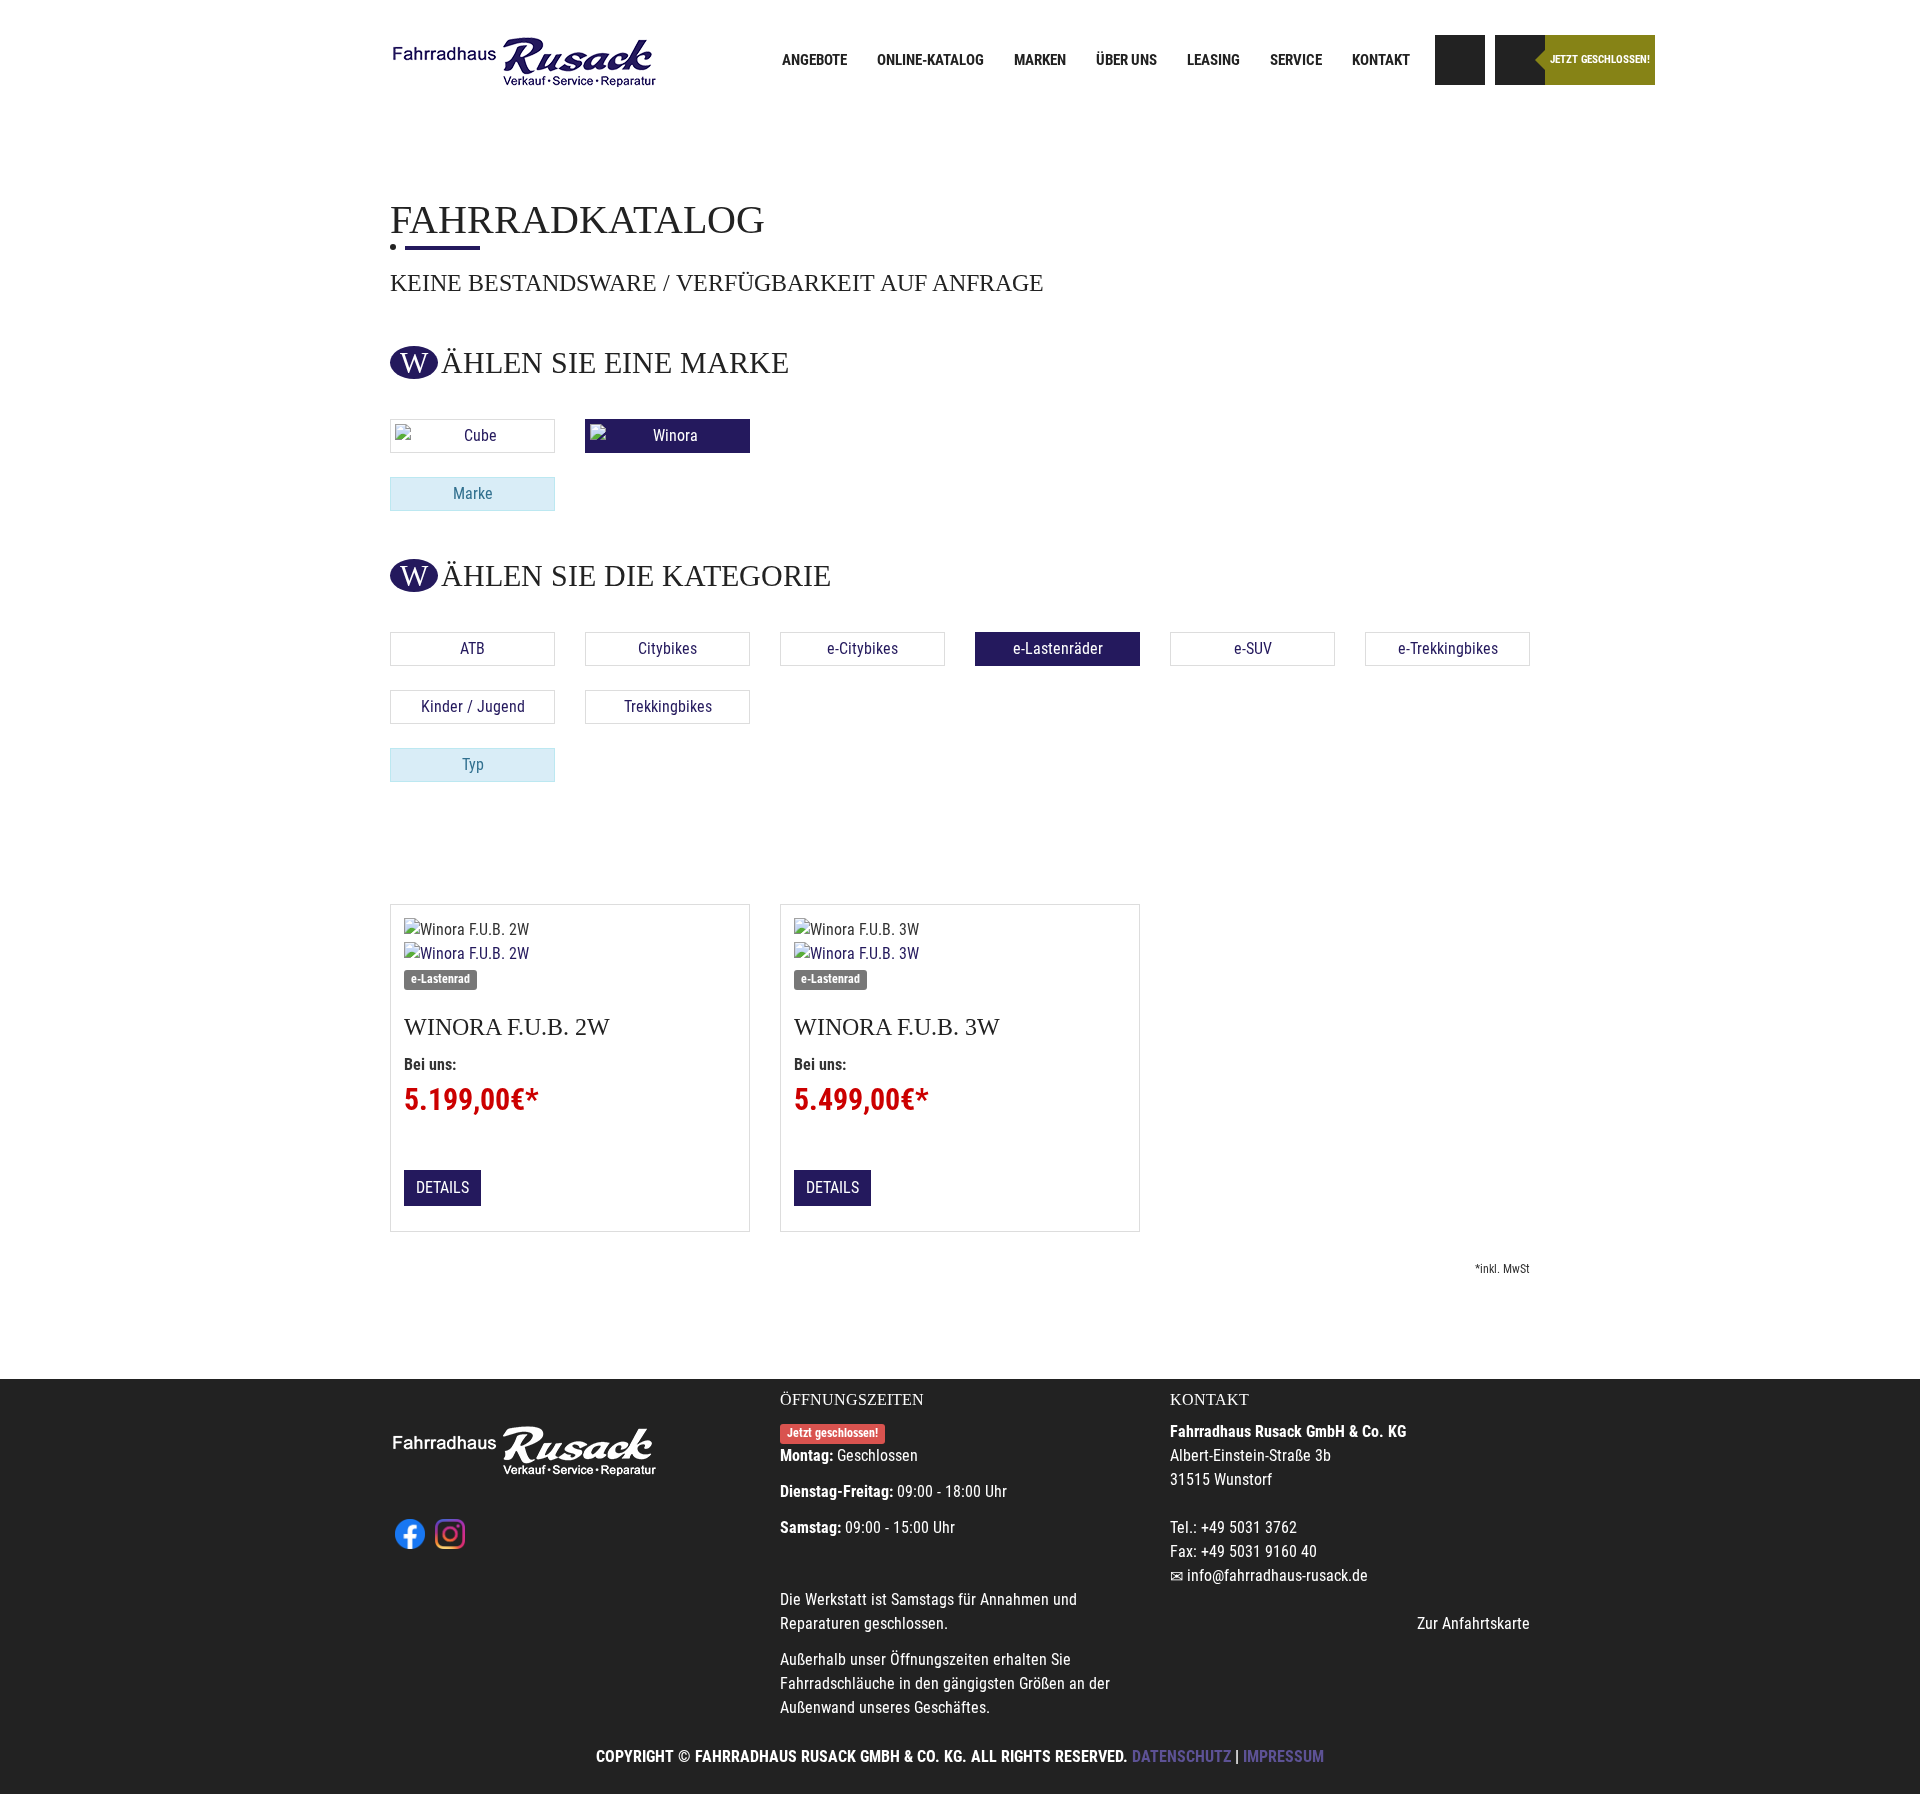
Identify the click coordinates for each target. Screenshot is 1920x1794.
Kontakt (1381, 60)
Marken (1040, 60)
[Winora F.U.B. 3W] (960, 954)
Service (1296, 60)
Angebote (814, 60)
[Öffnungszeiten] (1520, 60)
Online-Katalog (930, 60)
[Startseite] (525, 62)
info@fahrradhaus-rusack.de (1277, 1575)
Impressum (1283, 1756)
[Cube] (472, 436)
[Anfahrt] (1460, 60)
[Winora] (667, 436)
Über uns (1126, 60)
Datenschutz (1181, 1756)
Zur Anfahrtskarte (1473, 1623)
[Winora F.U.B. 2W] (570, 954)
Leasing (1213, 60)
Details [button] (442, 1187)
